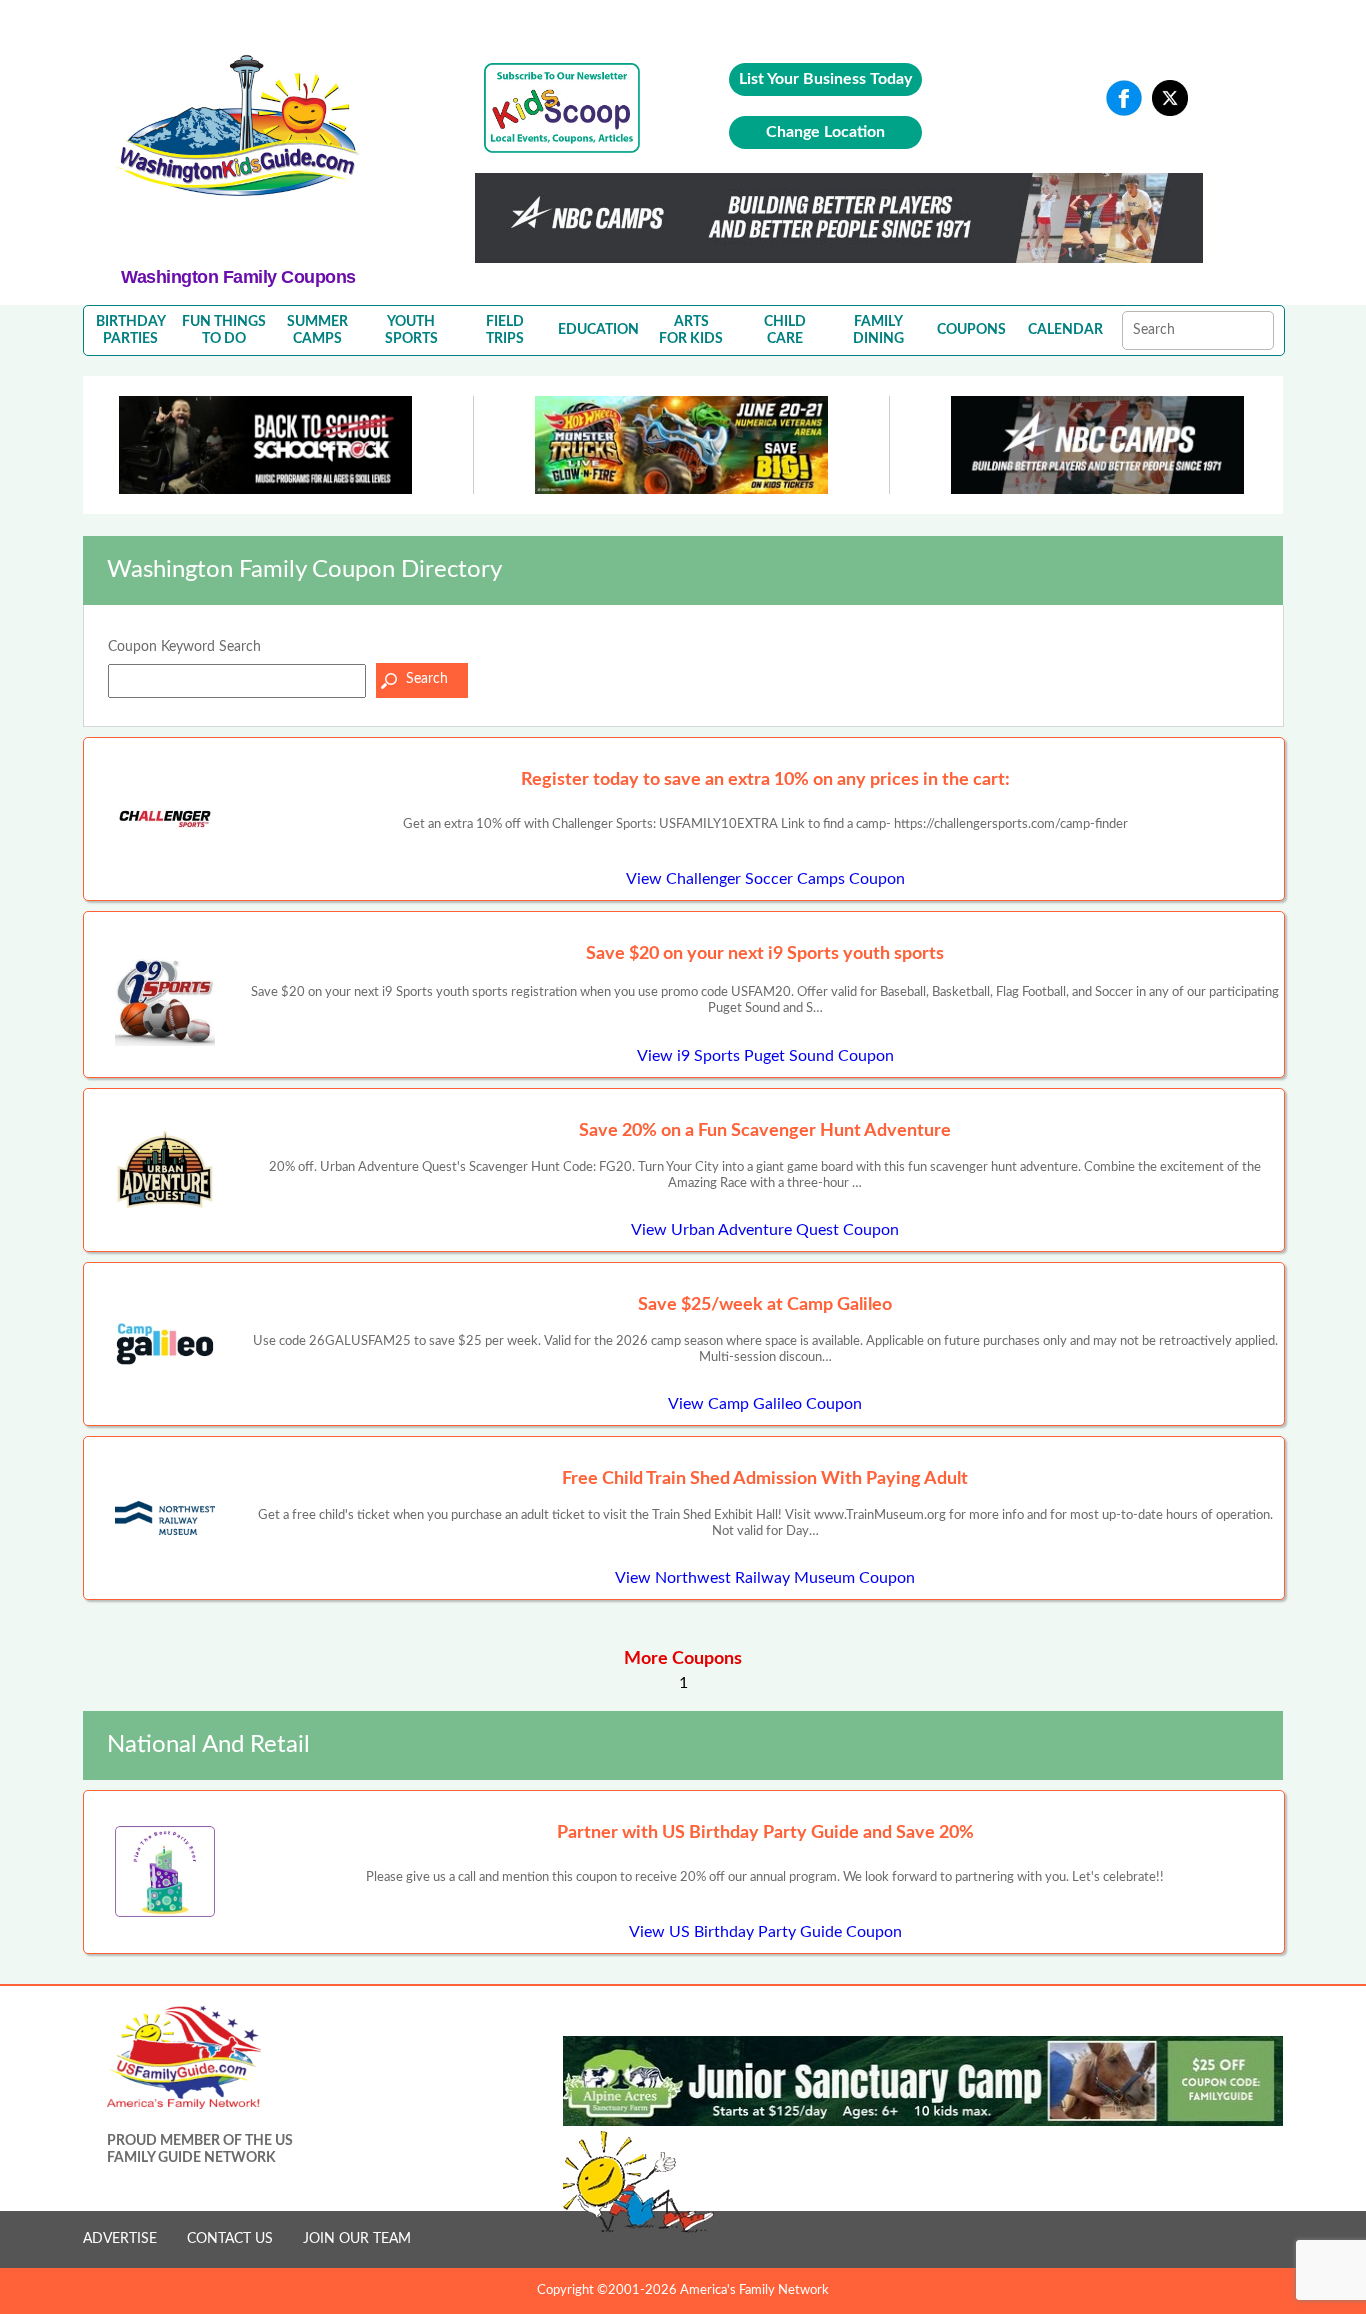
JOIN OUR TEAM (357, 2239)
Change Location (825, 132)
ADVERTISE (120, 2239)
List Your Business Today (825, 79)
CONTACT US (230, 2239)
